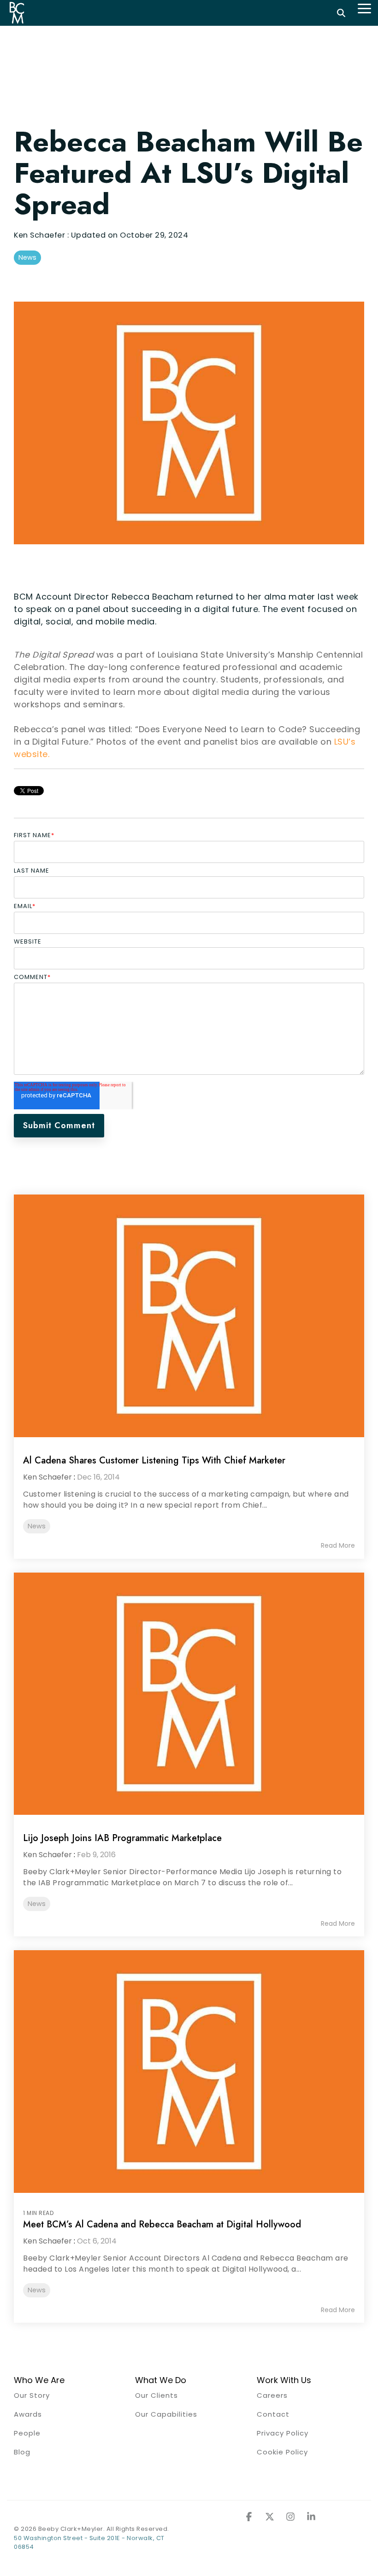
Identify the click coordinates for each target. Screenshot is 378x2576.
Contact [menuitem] (273, 2414)
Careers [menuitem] (272, 2395)
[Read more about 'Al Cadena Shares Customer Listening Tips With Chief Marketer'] (189, 1316)
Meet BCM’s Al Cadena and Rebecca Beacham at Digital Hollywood (162, 2224)
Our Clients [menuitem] (157, 2395)
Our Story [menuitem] (32, 2395)
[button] (364, 8)
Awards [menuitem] (28, 2414)
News (27, 257)
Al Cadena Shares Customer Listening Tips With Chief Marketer (154, 1460)
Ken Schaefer (41, 235)
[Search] (341, 13)
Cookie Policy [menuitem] (282, 2452)
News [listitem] (37, 1526)
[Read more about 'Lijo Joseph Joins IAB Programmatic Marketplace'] (189, 1694)
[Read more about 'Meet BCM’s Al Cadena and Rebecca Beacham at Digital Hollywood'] (189, 2072)
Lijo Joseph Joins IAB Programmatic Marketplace (122, 1838)
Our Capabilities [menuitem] (166, 2414)
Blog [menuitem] (22, 2452)
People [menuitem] (27, 2433)
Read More (338, 1545)
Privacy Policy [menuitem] (283, 2433)
